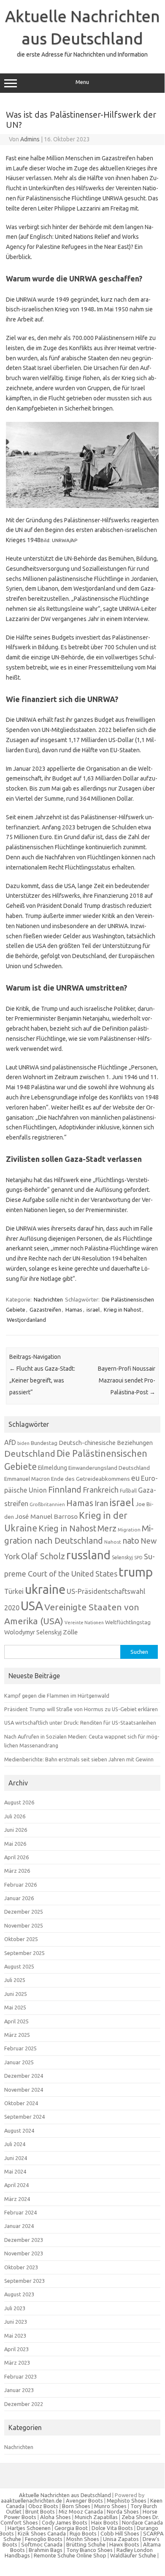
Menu (82, 82)
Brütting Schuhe (86, 2544)
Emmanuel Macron (27, 1479)
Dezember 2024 (24, 2076)
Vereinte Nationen (84, 1623)
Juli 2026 (15, 1816)
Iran (101, 1503)
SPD (138, 1558)
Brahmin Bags (46, 2550)
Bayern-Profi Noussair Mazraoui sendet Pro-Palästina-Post (127, 1380)
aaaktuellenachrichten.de (31, 2500)
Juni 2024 (16, 2158)
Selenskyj (122, 1557)
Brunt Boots (40, 2511)
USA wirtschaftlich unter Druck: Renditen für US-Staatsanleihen (80, 1723)
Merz (107, 1528)
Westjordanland (26, 1320)
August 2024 (19, 2130)
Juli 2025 (15, 1980)
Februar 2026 (20, 1885)
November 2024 (24, 2090)
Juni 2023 (16, 2322)
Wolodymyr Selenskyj (33, 1632)
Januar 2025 (19, 2062)
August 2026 (19, 1802)
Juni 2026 (16, 1830)
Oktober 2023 (21, 2267)
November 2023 (24, 2253)
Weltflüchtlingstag (128, 1622)
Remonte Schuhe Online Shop (70, 2555)
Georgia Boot (71, 2528)
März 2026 (17, 1871)
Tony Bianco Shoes (89, 2550)
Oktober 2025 (21, 1939)
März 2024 (17, 2199)
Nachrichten (48, 1299)
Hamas (74, 1310)
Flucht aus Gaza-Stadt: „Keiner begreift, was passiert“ (42, 1380)
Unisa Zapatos (121, 2539)
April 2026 (16, 1857)
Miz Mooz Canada (81, 2511)
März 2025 (17, 2035)
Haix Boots (105, 2522)
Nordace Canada (142, 2522)
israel (93, 1310)
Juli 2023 (15, 2308)
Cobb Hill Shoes (120, 2533)
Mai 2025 (15, 2007)
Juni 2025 (16, 1994)
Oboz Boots (43, 2506)
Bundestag (44, 1443)
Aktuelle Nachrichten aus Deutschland (65, 2495)
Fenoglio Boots (44, 2539)
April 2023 (16, 2349)
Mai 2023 (15, 2336)
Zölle (70, 1632)
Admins (30, 139)
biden (23, 1443)
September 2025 (24, 1953)
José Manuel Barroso (46, 1516)
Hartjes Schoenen (29, 2528)
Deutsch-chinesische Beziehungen (106, 1443)
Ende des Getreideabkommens (91, 1479)
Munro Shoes (110, 2506)
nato (131, 1541)
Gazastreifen (45, 1310)
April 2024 (16, 2185)
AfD (10, 1442)
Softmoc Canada (42, 2544)
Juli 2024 (15, 2144)
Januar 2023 (19, 2390)
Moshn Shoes (83, 2539)
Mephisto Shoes (127, 2500)
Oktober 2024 (21, 2103)
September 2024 (24, 2117)
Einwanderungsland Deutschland (109, 1468)
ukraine (45, 1589)
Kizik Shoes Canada (42, 2533)
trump (136, 1572)
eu (135, 1478)
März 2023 (17, 2363)
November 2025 (24, 1925)
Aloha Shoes (55, 2517)
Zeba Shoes (136, 2517)
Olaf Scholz (43, 1556)
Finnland (65, 1489)
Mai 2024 (15, 2171)
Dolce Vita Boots (112, 2528)
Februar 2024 (20, 2212)
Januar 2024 (19, 2226)
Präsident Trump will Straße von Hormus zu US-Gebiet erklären (81, 1709)
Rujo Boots (83, 2533)
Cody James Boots (65, 2522)
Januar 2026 (19, 1898)
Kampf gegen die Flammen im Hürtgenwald (57, 1696)
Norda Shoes (123, 2511)
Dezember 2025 (24, 1912)
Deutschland (30, 1454)
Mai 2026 (15, 1844)
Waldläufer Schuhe (133, 2555)
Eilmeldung (53, 1468)
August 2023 (19, 2294)
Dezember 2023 (24, 2240)
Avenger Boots (84, 2500)
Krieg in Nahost (123, 1310)
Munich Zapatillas (96, 2517)
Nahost (113, 1542)
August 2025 (19, 1966)
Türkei (14, 1591)
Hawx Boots (124, 2544)
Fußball (128, 1491)
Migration (129, 1530)
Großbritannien (47, 1504)
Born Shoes (76, 2506)
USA (32, 1606)
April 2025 (16, 2021)
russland (88, 1555)
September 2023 (24, 2281)
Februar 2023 (20, 2376)
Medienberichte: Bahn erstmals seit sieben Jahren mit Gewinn (79, 1759)
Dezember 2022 (24, 2404)
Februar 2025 (20, 2048)
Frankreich (101, 1490)
